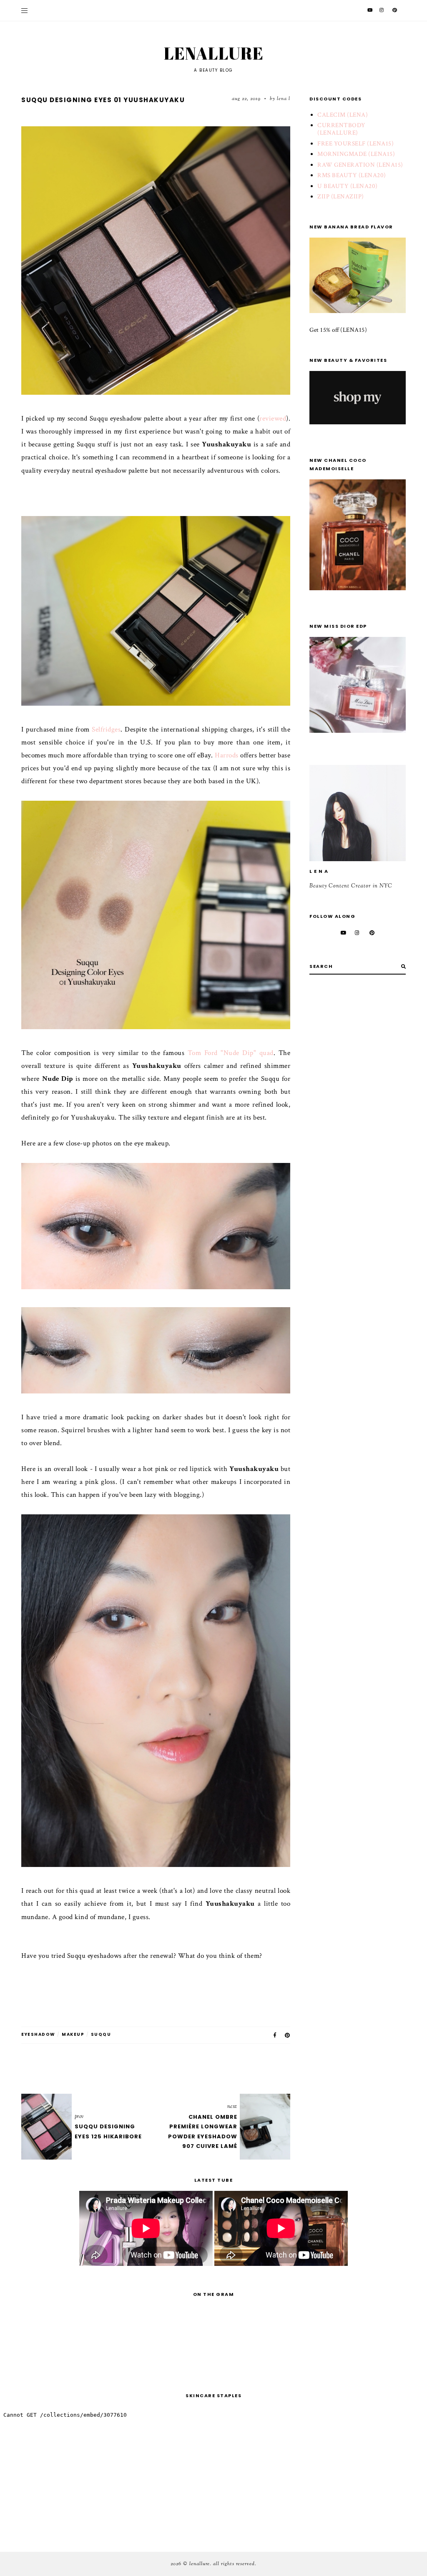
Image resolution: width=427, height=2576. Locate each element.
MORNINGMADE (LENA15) (356, 154)
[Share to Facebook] (275, 2035)
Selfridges (106, 729)
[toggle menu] (24, 10)
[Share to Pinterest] (288, 2035)
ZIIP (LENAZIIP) (341, 197)
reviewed (273, 418)
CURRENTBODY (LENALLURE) (342, 129)
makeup (73, 2034)
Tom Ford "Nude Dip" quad (231, 1053)
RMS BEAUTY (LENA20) (352, 175)
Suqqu (101, 2034)
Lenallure (214, 53)
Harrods (227, 755)
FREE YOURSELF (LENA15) (355, 144)
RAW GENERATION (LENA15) (360, 165)
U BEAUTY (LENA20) (348, 186)
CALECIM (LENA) (343, 115)
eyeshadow (38, 2034)
